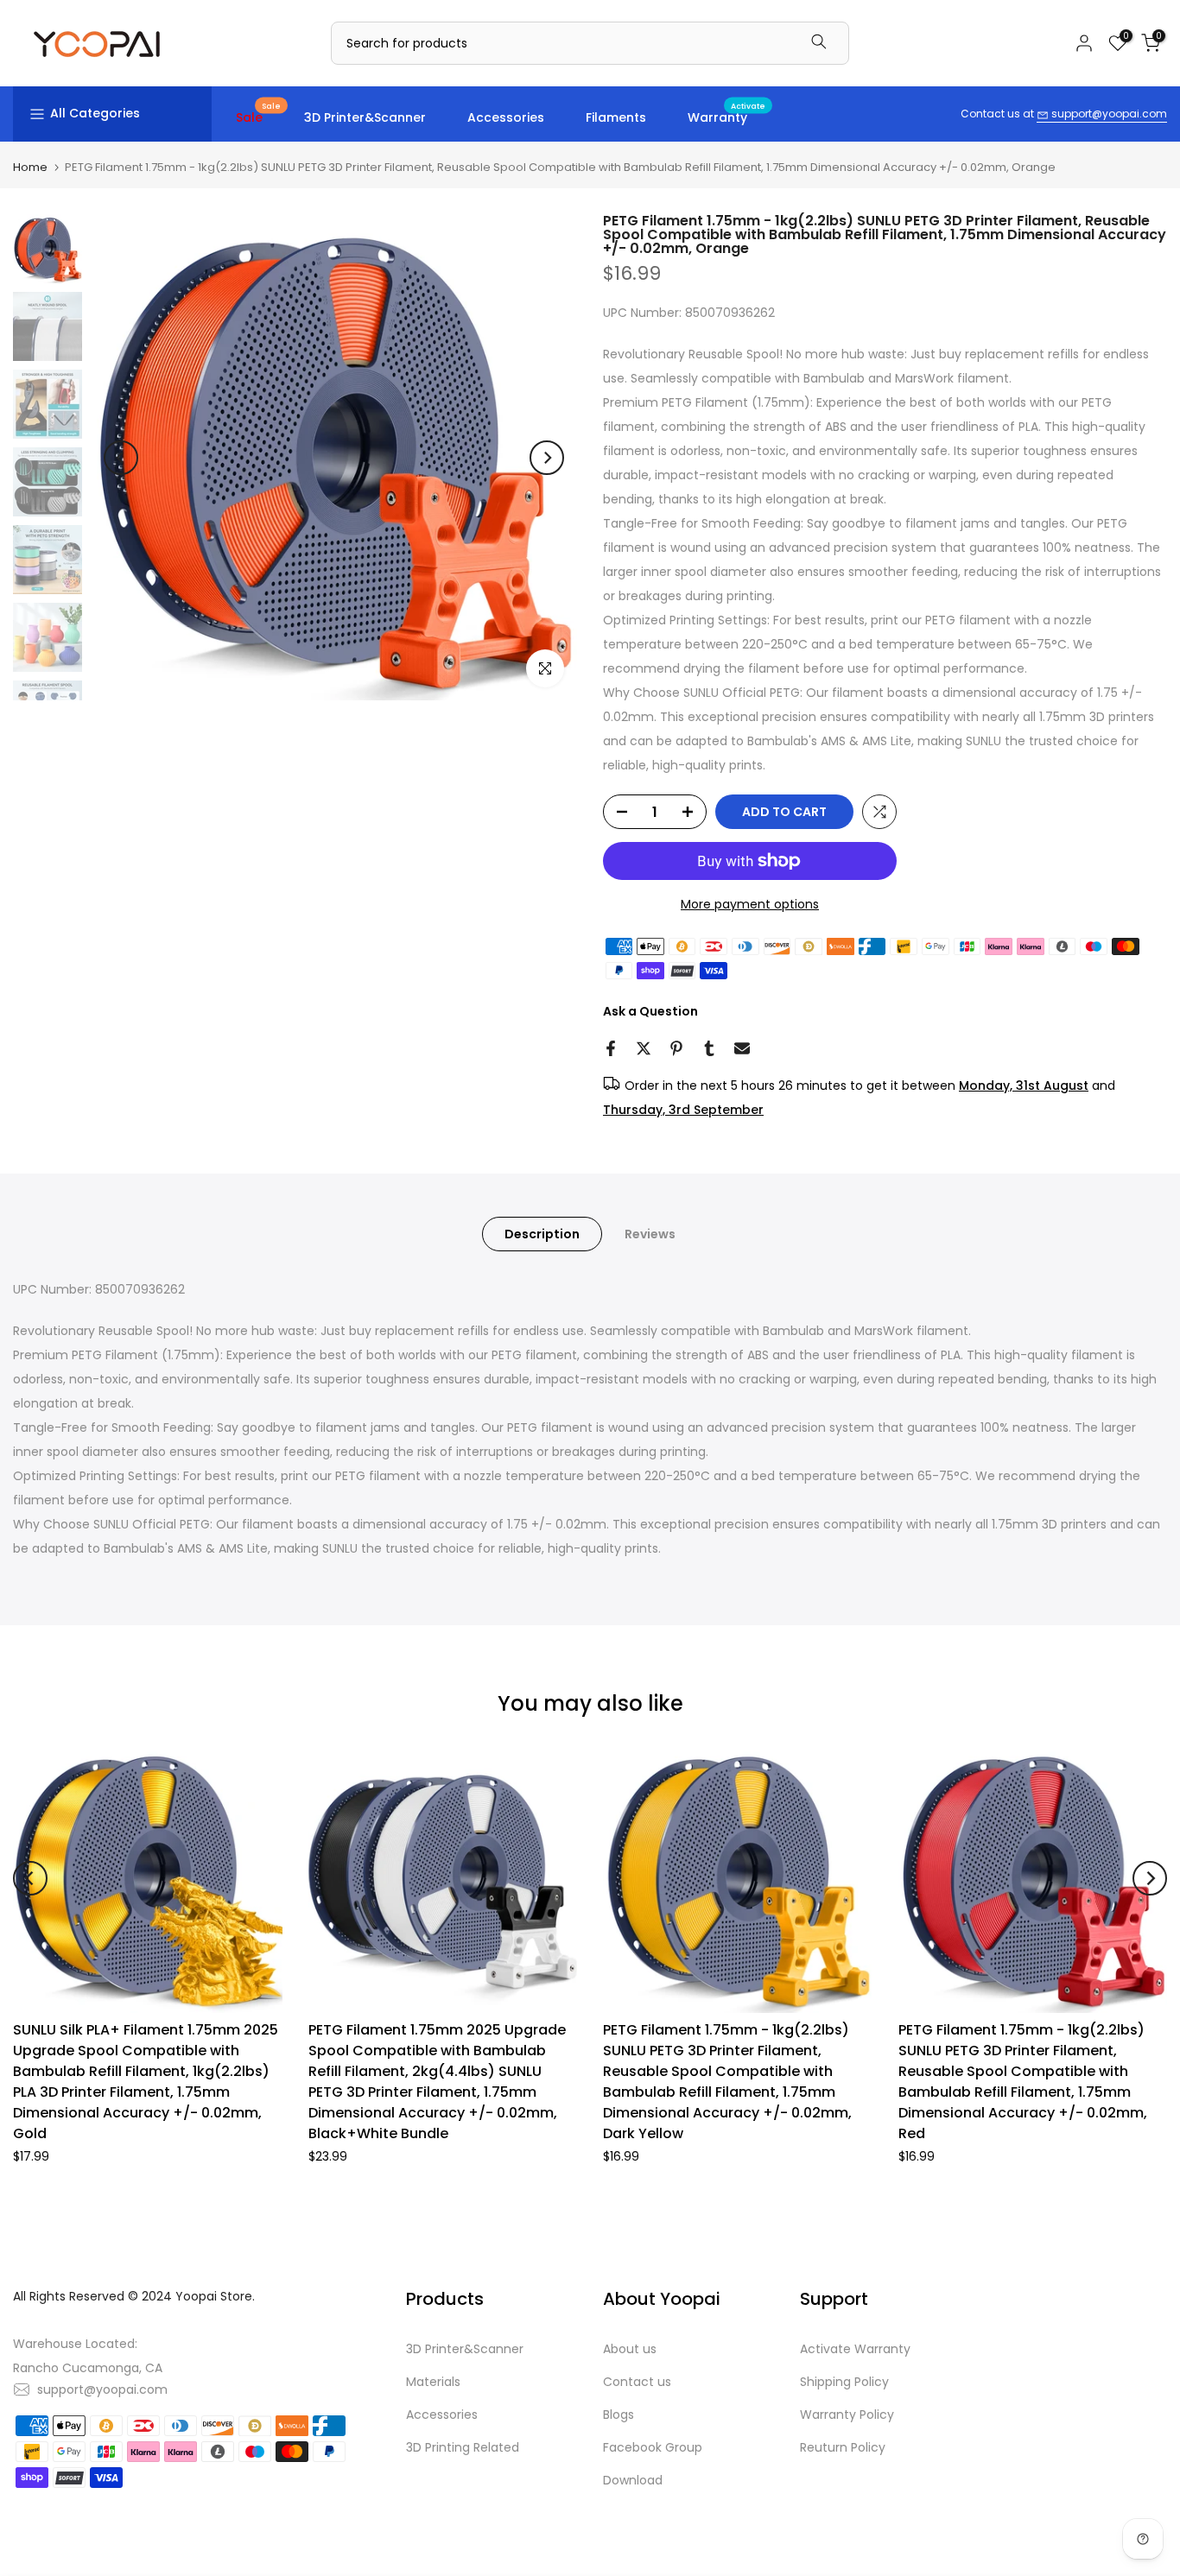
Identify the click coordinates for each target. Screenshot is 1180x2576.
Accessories (506, 117)
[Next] (547, 458)
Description (542, 1234)
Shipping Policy (844, 2382)
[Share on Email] (742, 1048)
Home (30, 167)
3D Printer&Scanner (365, 117)
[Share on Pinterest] (676, 1048)
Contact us (637, 2382)
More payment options (750, 904)
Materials (433, 2382)
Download (633, 2480)
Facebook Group (653, 2447)
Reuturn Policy (843, 2447)
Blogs (619, 2415)
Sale (258, 117)
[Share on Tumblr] (709, 1048)
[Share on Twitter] (644, 1048)
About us (630, 2349)
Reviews (650, 1234)
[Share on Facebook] (611, 1048)
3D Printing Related (463, 2447)
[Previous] (121, 458)
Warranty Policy (847, 2415)
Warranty (726, 117)
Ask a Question (650, 1011)
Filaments (616, 117)
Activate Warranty (855, 2349)
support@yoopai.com (1108, 114)
